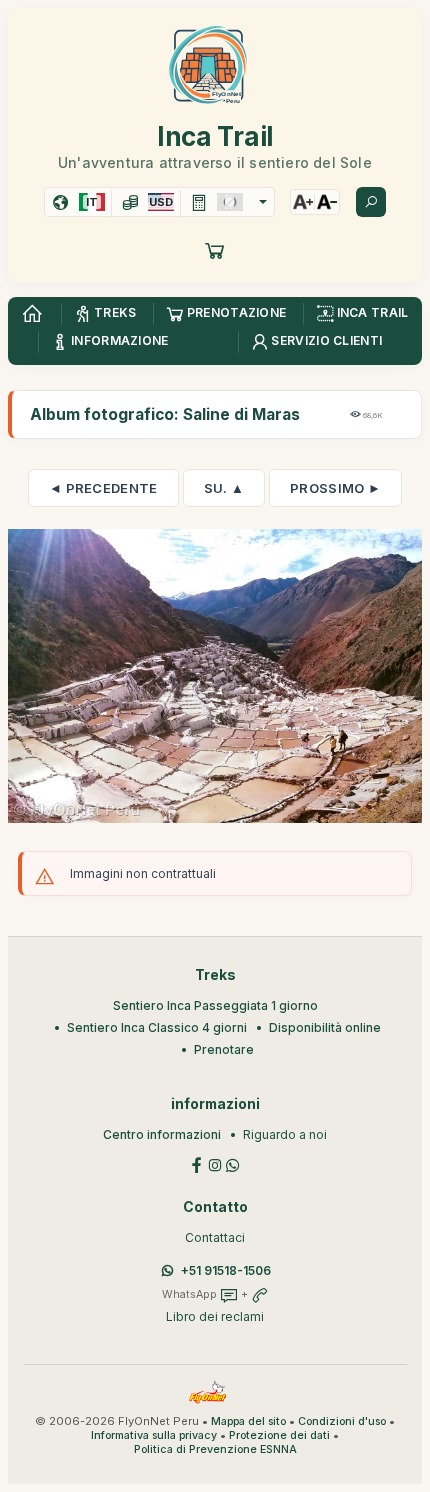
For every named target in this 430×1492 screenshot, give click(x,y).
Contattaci (215, 1237)
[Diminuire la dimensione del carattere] (327, 202)
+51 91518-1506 (226, 1270)
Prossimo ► (335, 488)
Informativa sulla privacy (154, 1435)
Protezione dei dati (279, 1435)
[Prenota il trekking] (215, 250)
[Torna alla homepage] (32, 314)
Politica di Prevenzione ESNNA (215, 1449)
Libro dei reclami (215, 1316)
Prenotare (224, 1049)
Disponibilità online (325, 1027)
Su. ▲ (224, 488)
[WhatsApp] (233, 1163)
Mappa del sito (248, 1421)
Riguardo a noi (285, 1134)
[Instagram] (215, 1163)
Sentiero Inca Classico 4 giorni (157, 1027)
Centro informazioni (162, 1134)
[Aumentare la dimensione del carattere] (303, 202)
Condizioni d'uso (342, 1421)
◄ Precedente (103, 488)
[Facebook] (197, 1163)
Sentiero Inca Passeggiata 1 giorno (215, 1005)
